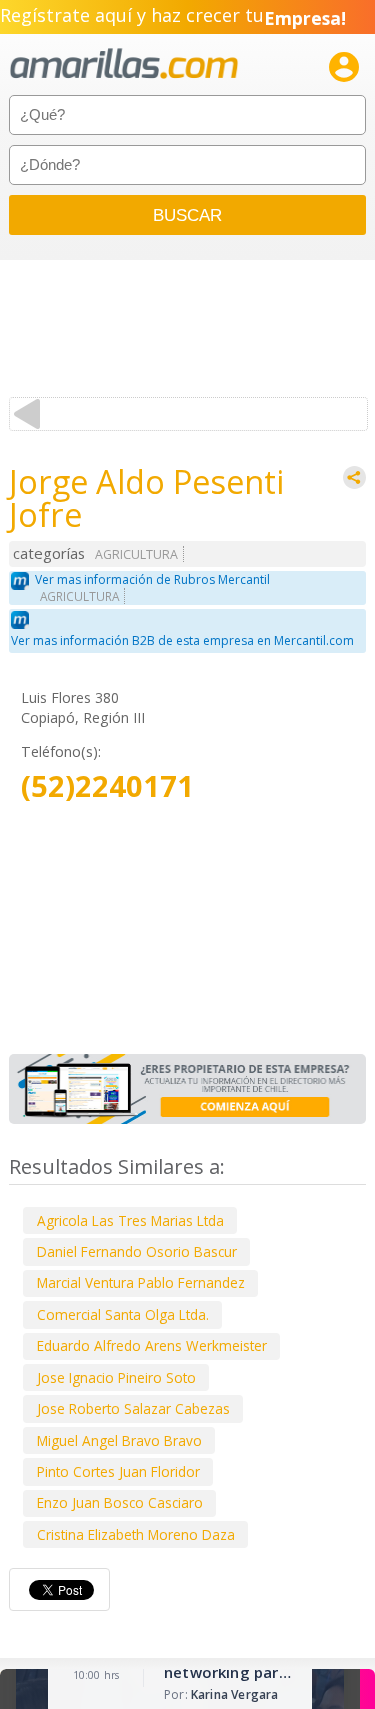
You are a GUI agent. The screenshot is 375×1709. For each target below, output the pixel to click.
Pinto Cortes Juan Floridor (118, 1471)
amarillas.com (124, 64)
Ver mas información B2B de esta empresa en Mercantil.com (182, 640)
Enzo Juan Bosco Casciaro (120, 1502)
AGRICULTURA (136, 554)
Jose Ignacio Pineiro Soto (116, 1377)
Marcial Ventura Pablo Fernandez (141, 1282)
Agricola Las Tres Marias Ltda (130, 1220)
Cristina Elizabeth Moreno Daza (136, 1534)
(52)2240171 (107, 786)
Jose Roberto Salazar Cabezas (133, 1408)
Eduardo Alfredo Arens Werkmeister (152, 1345)
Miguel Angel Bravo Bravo (119, 1440)
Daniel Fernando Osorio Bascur (137, 1251)
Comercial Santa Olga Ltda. (123, 1314)
